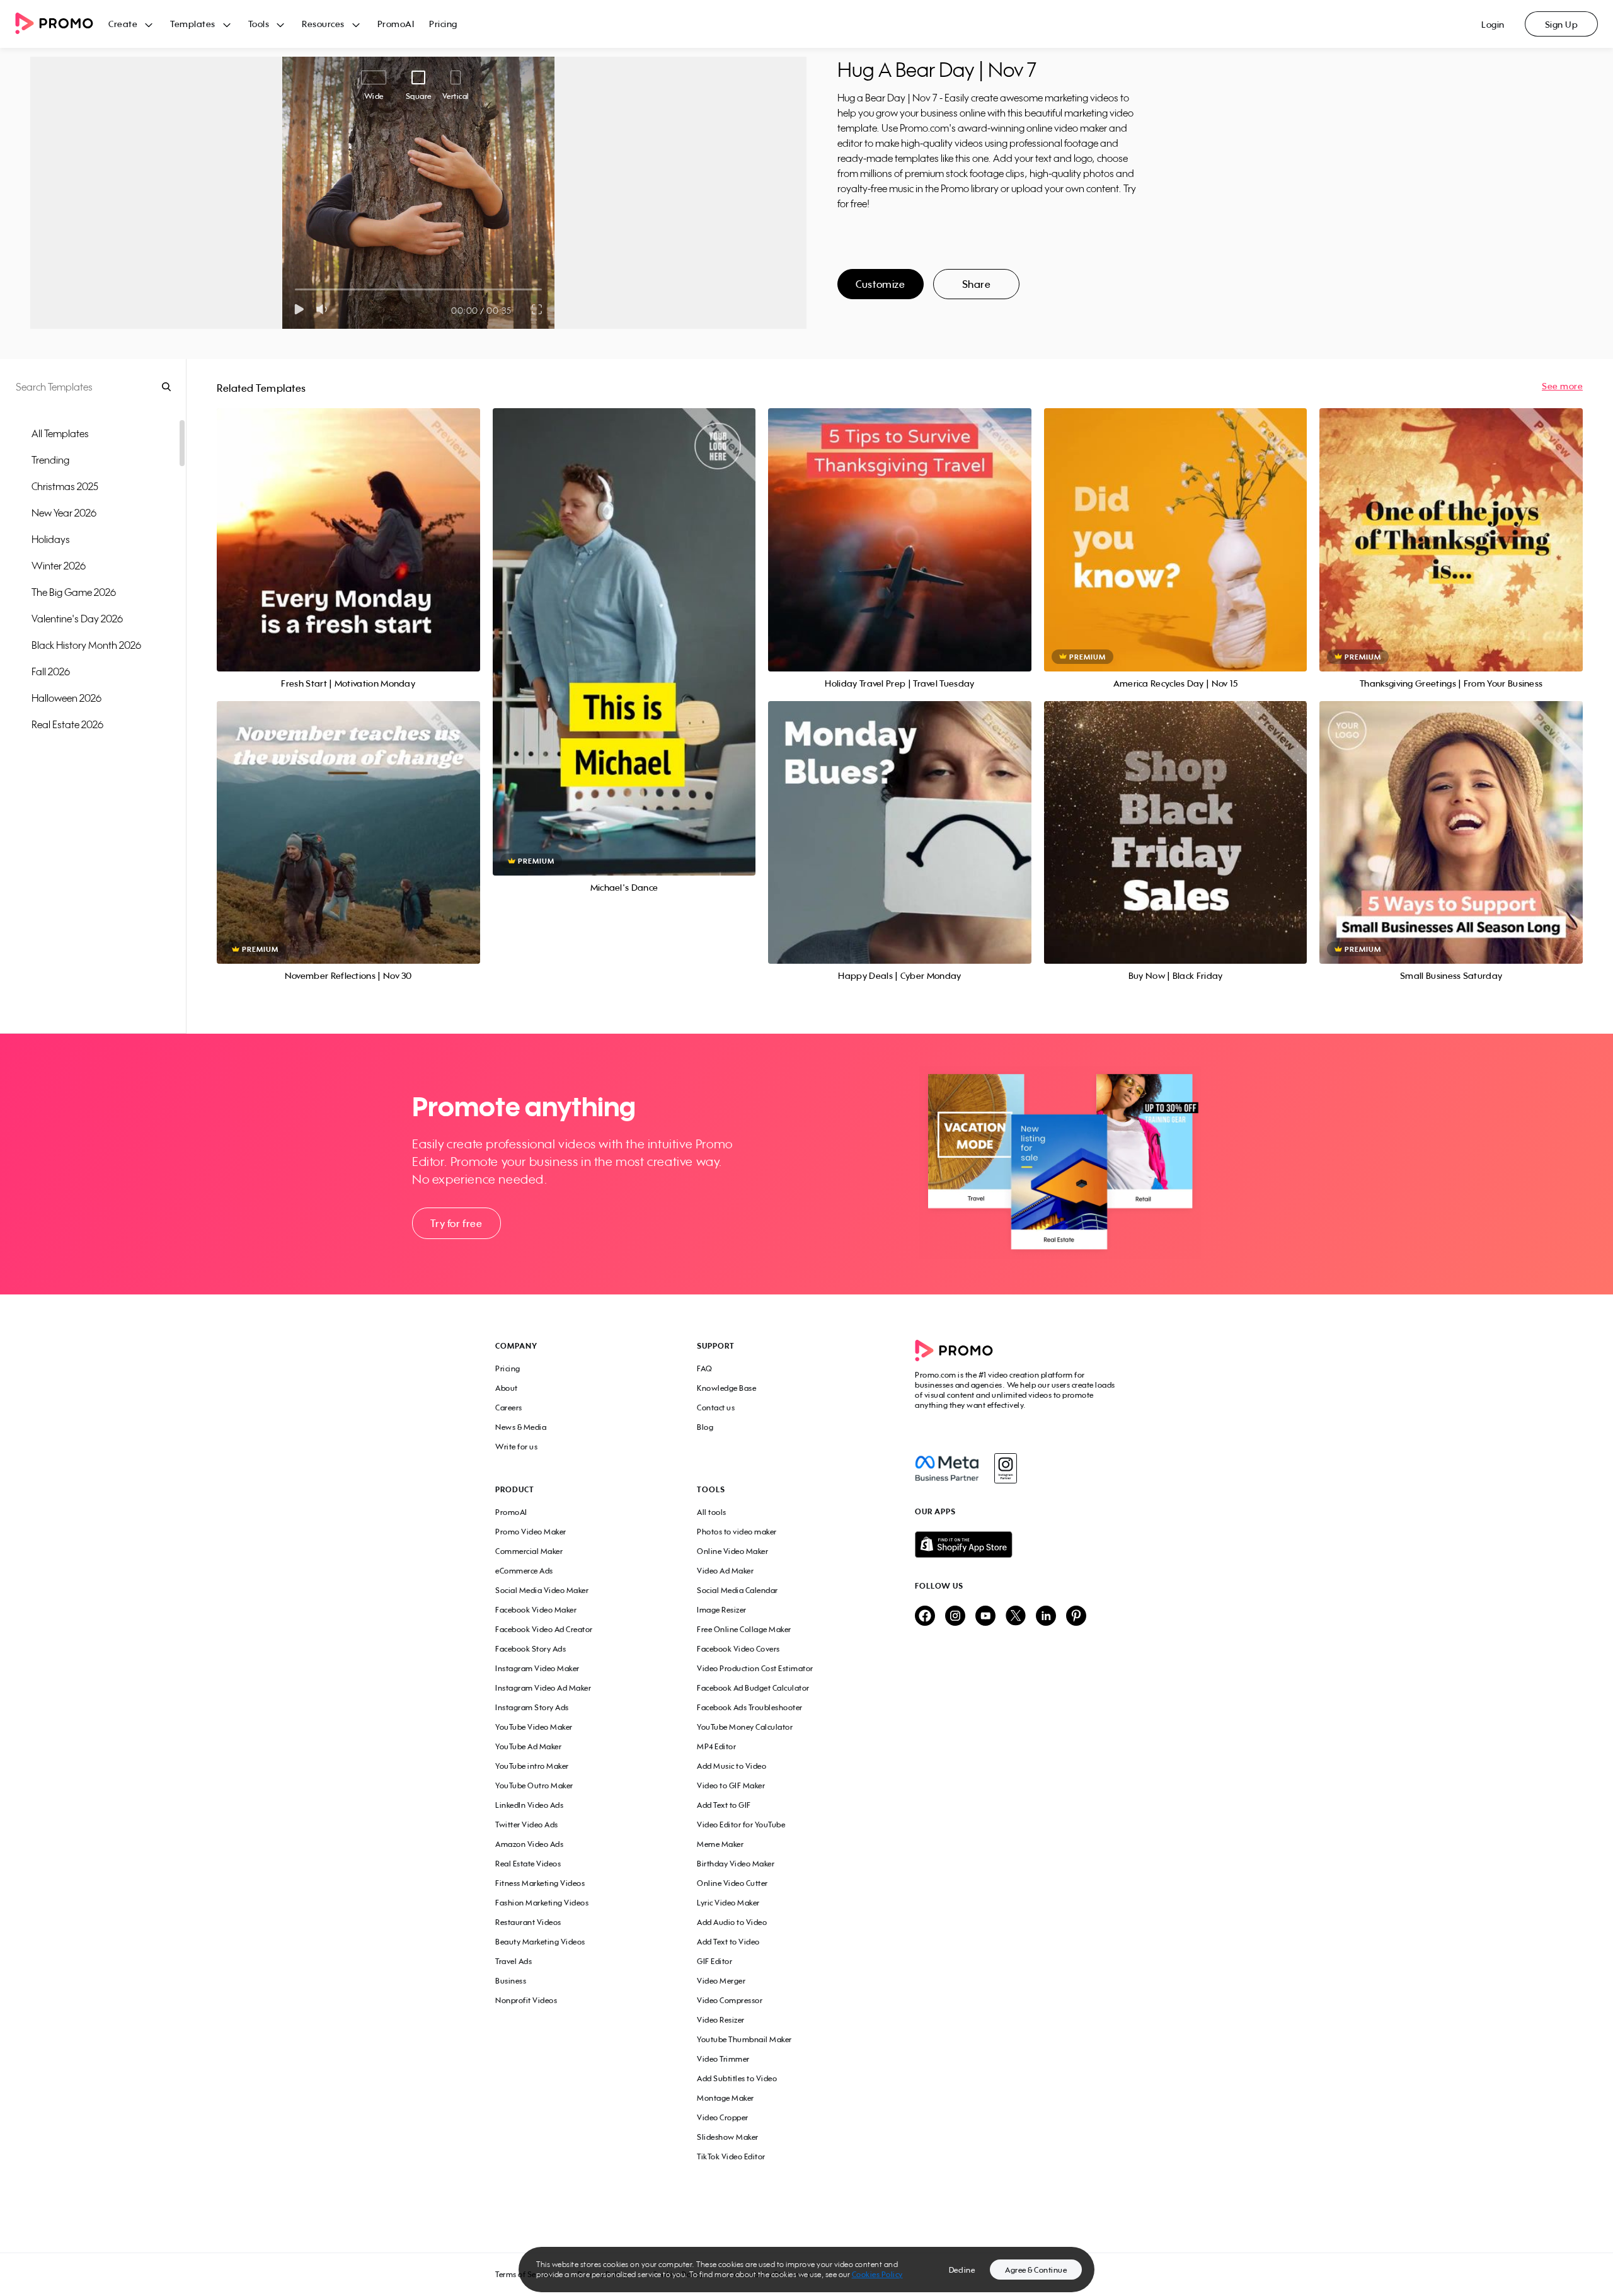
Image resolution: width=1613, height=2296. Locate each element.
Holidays (51, 539)
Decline (962, 2270)
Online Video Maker (732, 1551)
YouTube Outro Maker (534, 1785)
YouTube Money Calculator (745, 1727)
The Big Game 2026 (74, 592)
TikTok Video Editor (731, 2156)
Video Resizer (721, 2020)
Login (1493, 24)
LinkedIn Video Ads (529, 1805)
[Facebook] (947, 1468)
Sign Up (1562, 24)
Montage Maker (726, 2098)
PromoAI (396, 24)
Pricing (443, 24)
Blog (705, 1427)
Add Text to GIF (724, 1805)
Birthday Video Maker (736, 1864)
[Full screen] (537, 309)
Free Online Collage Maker (744, 1629)
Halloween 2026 (66, 698)
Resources (323, 24)
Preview (348, 526)
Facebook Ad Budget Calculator (753, 1688)
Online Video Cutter (732, 1883)
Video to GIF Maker (731, 1785)
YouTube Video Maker (534, 1727)
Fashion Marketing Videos (542, 1903)
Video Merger (721, 1981)
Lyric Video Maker (728, 1903)
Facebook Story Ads (531, 1649)
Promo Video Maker (531, 1532)
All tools (712, 1512)
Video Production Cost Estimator (755, 1668)
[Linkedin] (1046, 1617)
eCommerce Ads (524, 1571)
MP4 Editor (716, 1746)
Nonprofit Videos (526, 2000)
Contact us (716, 1408)
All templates (60, 433)
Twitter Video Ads (527, 1825)
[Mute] (324, 309)
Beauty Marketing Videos (540, 1942)
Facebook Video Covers (738, 1649)
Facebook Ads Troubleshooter (750, 1707)
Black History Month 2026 (86, 645)
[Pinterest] (1076, 1617)
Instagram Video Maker (537, 1668)
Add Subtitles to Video (737, 2078)
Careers (509, 1408)
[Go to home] (62, 24)
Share (977, 284)
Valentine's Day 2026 (77, 619)
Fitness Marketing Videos (540, 1883)
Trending (50, 460)
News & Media (521, 1427)
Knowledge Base (726, 1388)
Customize (880, 284)
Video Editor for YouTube (741, 1825)
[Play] (299, 309)
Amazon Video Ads (529, 1844)
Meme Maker (720, 1844)
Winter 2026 (59, 566)
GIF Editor (715, 1961)
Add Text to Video (728, 1942)
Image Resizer (722, 1610)
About (507, 1388)
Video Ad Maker (725, 1571)
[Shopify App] (1016, 1545)
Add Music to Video (732, 1766)
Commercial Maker (529, 1551)
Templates (193, 24)
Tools (259, 24)
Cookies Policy (877, 2274)
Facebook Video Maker (536, 1610)
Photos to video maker (737, 1532)
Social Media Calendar (738, 1590)
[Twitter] (1016, 1617)
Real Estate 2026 (67, 724)
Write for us (516, 1447)
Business (511, 1981)
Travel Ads (514, 1961)
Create (123, 24)
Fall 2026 (51, 671)
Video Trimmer (723, 2059)
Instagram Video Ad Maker (543, 1688)
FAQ (705, 1368)
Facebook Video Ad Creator (544, 1629)
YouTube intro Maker (532, 1766)
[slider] (295, 289)
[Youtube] (985, 1617)
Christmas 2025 (65, 486)
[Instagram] (1005, 1468)
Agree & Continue (1036, 2270)
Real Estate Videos (528, 1864)
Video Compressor (730, 2000)
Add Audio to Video (732, 1922)
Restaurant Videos (528, 1922)
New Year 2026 (64, 513)
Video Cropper (723, 2117)
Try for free (456, 1223)
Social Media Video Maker (542, 1590)
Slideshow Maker (728, 2137)
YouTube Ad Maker (528, 1746)
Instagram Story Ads (532, 1707)
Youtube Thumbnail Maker (744, 2039)
